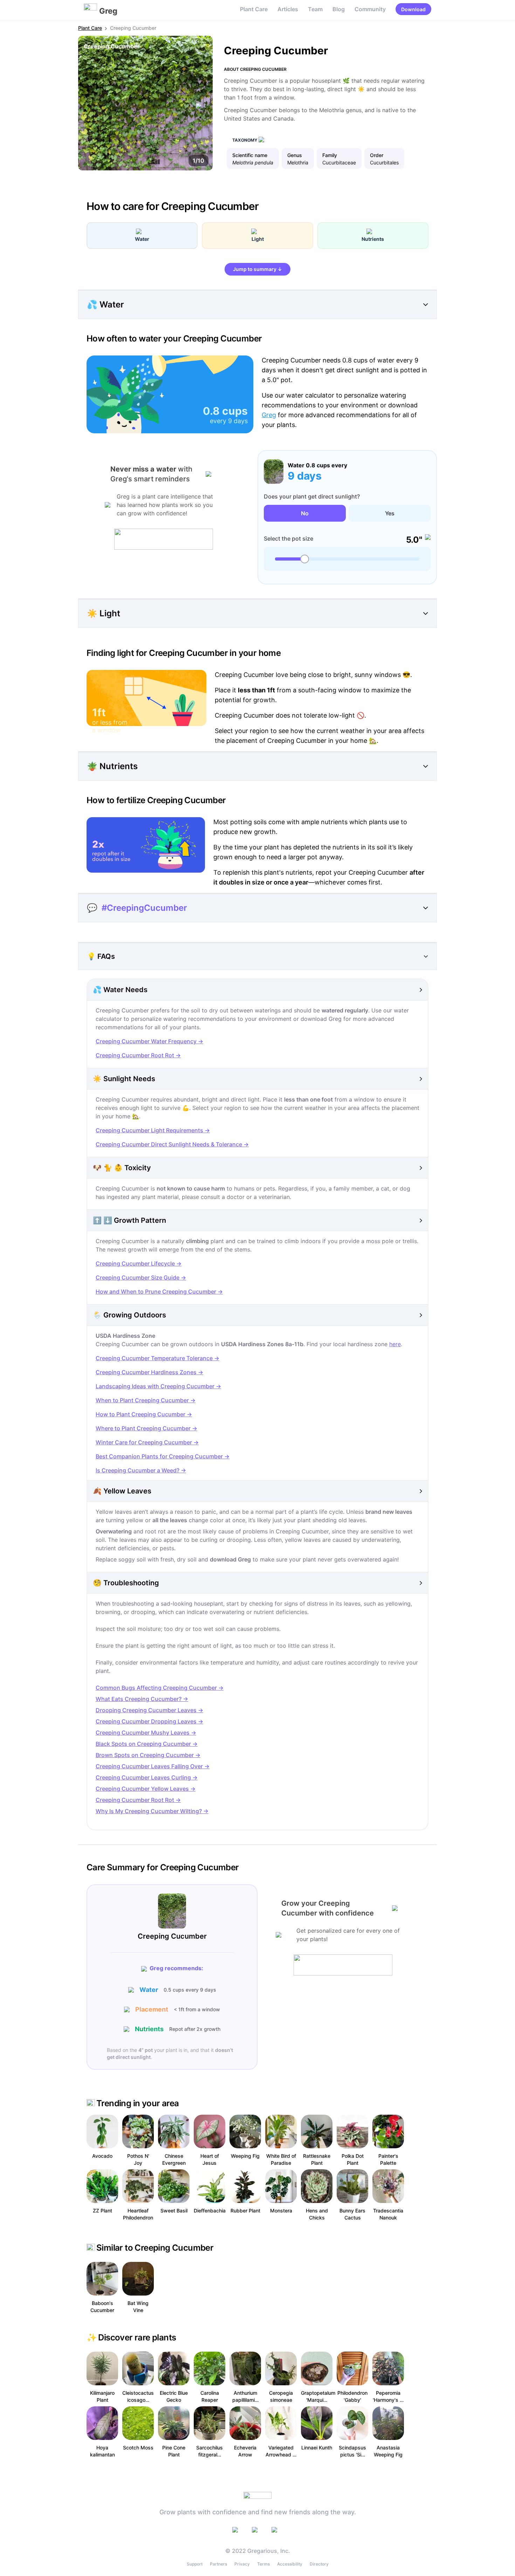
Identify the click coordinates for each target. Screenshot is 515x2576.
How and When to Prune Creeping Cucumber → (159, 1292)
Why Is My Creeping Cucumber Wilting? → (152, 1811)
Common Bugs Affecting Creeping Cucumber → (160, 1688)
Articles (288, 9)
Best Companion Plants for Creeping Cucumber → (163, 1456)
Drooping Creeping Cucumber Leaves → (149, 1710)
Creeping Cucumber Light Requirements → (153, 1130)
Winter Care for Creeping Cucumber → (147, 1442)
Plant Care (254, 9)
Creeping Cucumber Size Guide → (141, 1277)
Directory (319, 2564)
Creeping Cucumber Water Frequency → (149, 1041)
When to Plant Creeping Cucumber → (146, 1400)
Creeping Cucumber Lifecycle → (139, 1263)
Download (413, 9)
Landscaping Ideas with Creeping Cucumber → (158, 1386)
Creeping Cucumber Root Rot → (138, 1055)
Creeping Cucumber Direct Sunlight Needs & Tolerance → (172, 1144)
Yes (390, 513)
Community (370, 9)
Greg (269, 415)
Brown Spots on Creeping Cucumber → (148, 1755)
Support (195, 2564)
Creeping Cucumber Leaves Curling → (147, 1777)
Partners (218, 2564)
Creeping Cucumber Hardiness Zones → (149, 1372)
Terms (263, 2564)
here (395, 1344)
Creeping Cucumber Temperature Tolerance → (157, 1358)
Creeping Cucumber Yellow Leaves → (146, 1789)
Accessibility (290, 2564)
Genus (295, 155)
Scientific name (250, 155)
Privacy (242, 2564)
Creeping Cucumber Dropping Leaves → (149, 1721)
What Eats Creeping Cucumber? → (142, 1699)
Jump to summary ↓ (257, 269)
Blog (339, 9)
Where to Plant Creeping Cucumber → (146, 1428)
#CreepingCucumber (144, 908)
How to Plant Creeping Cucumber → (144, 1414)
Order (377, 155)
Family (330, 155)
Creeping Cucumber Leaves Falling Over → (153, 1766)
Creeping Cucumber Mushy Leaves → (146, 1733)
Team (315, 9)
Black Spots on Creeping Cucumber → (147, 1744)
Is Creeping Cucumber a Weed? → (141, 1470)
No (305, 513)
